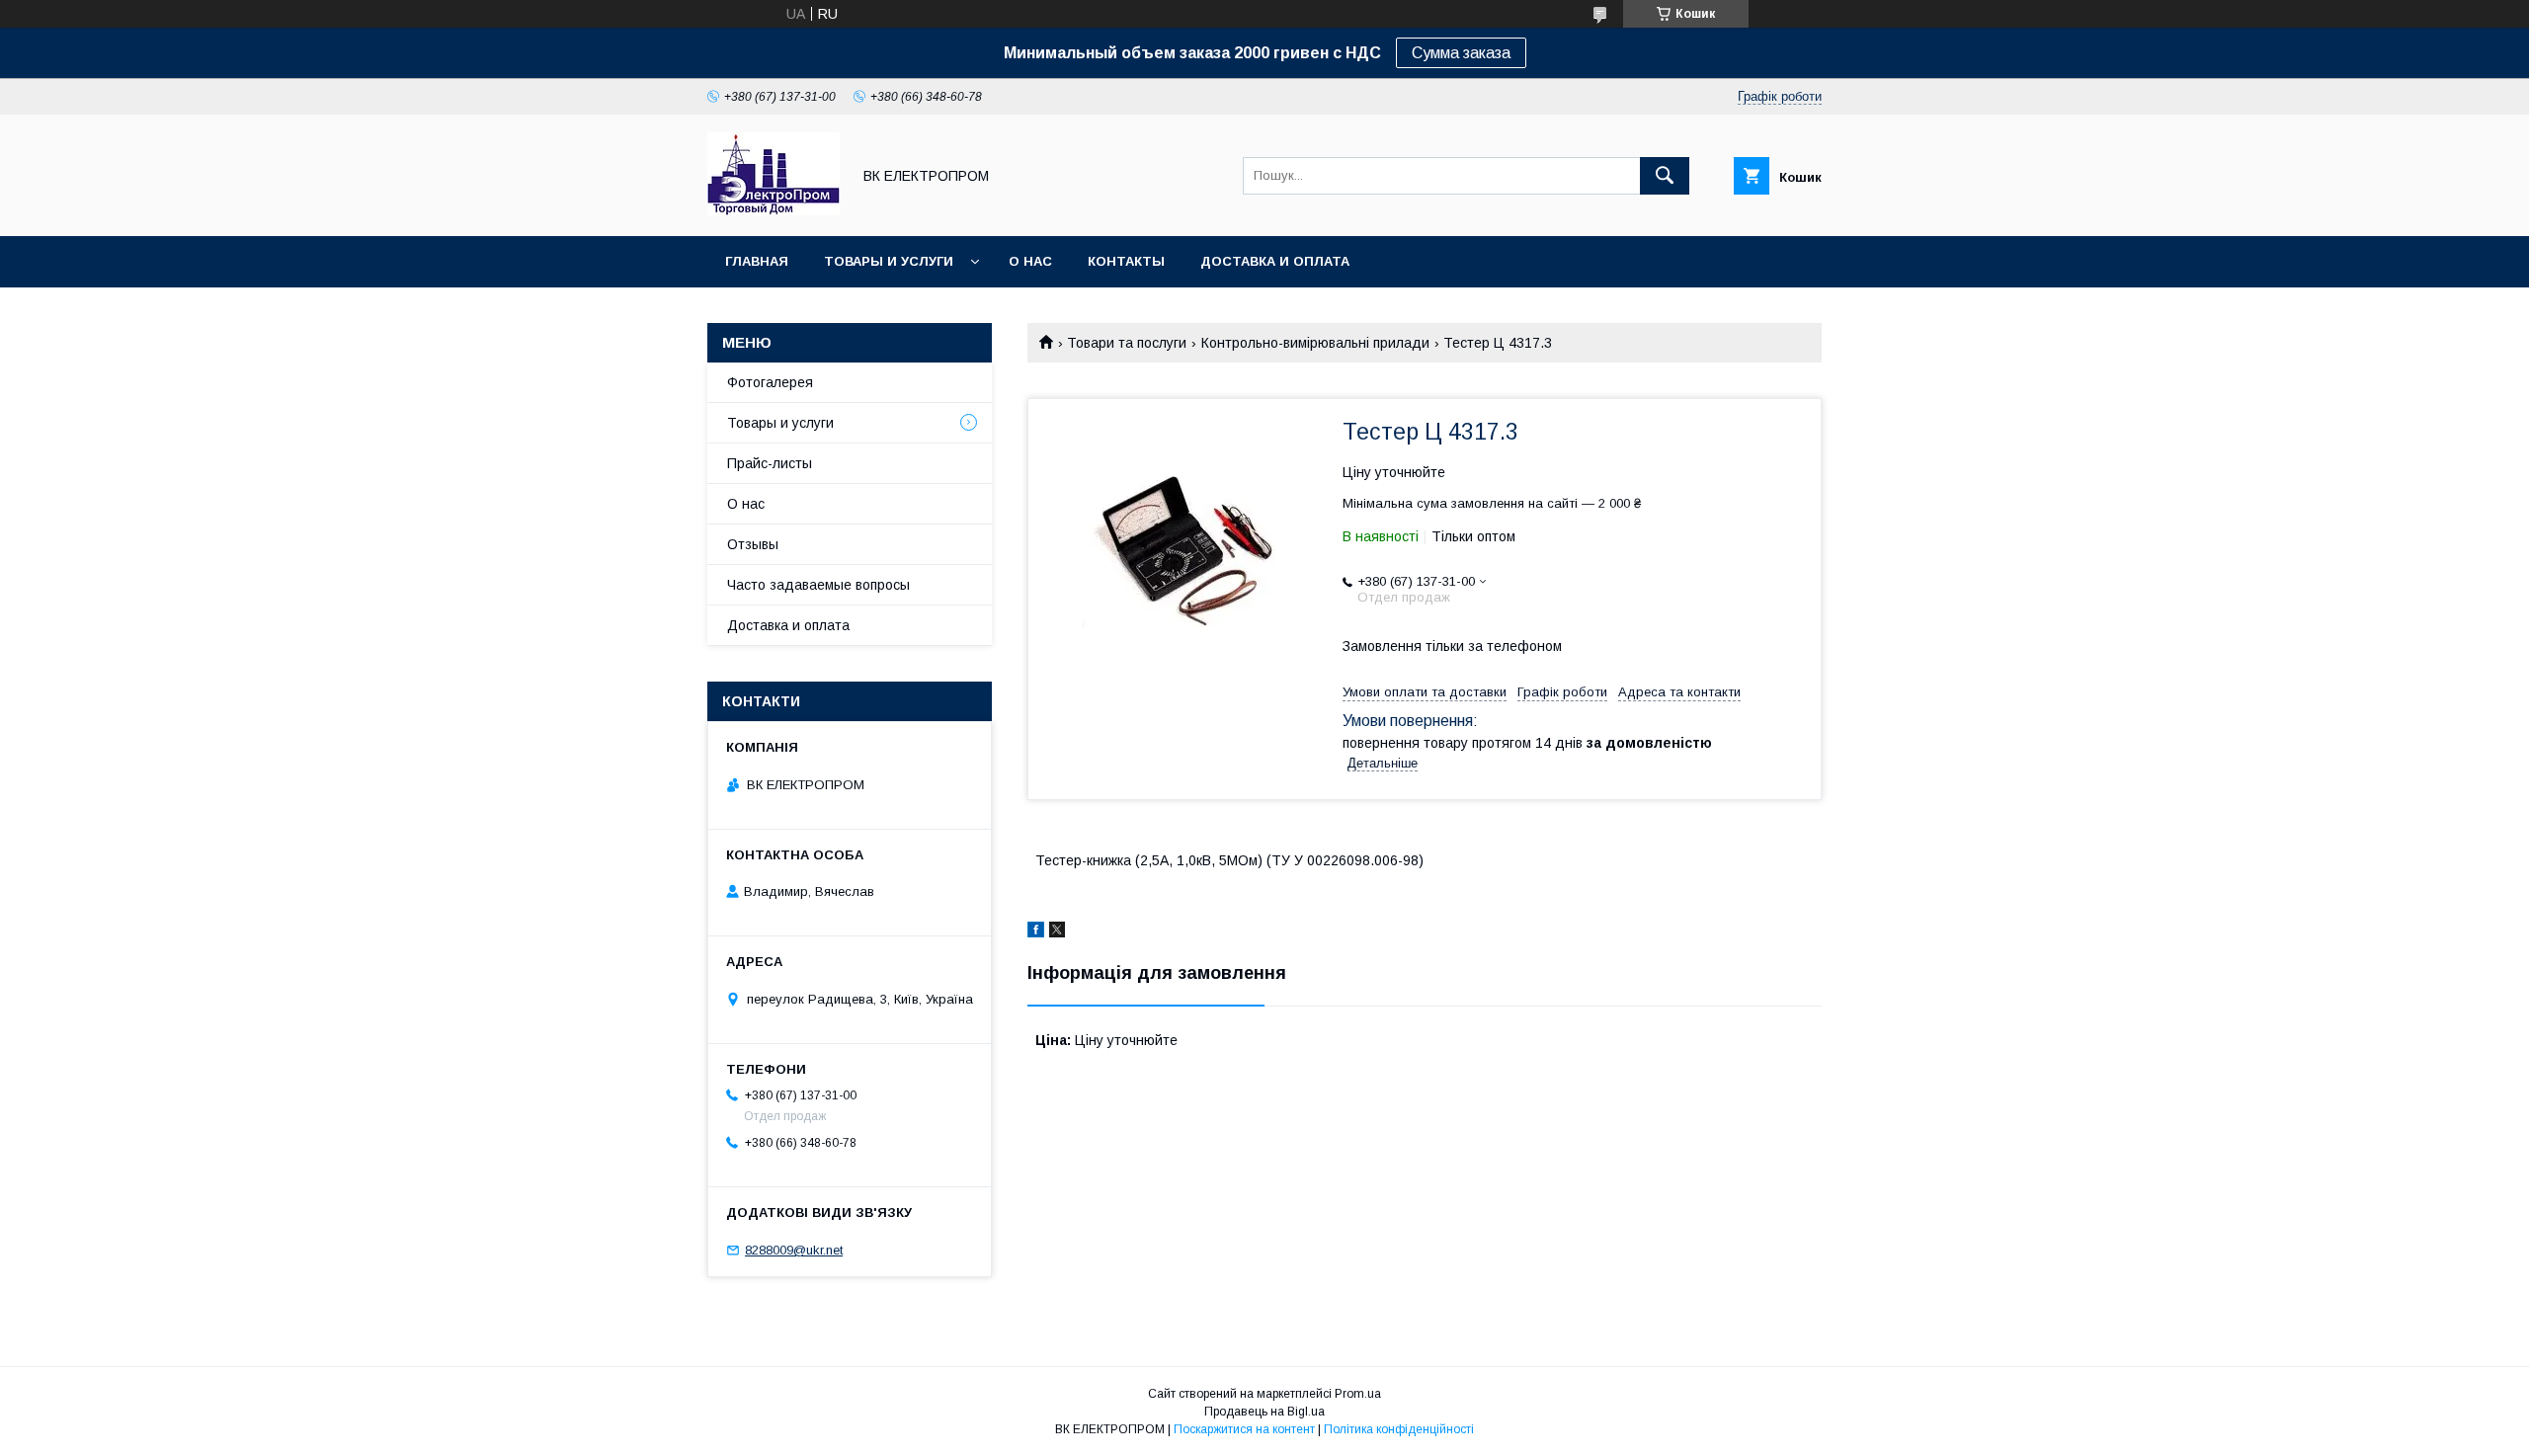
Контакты (1126, 261)
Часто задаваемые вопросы (818, 585)
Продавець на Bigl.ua (1264, 1412)
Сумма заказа (1461, 53)
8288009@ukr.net (794, 1250)
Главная (757, 261)
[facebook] (1036, 932)
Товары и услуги (889, 261)
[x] (1057, 932)
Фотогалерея (770, 382)
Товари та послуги (1127, 343)
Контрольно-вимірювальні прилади (1315, 343)
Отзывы (753, 544)
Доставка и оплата (1275, 261)
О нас (1030, 261)
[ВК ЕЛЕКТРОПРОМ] (774, 210)
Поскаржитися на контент (1244, 1429)
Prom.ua (1358, 1394)
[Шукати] (1665, 176)
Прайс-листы (770, 463)
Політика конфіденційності (1399, 1429)
